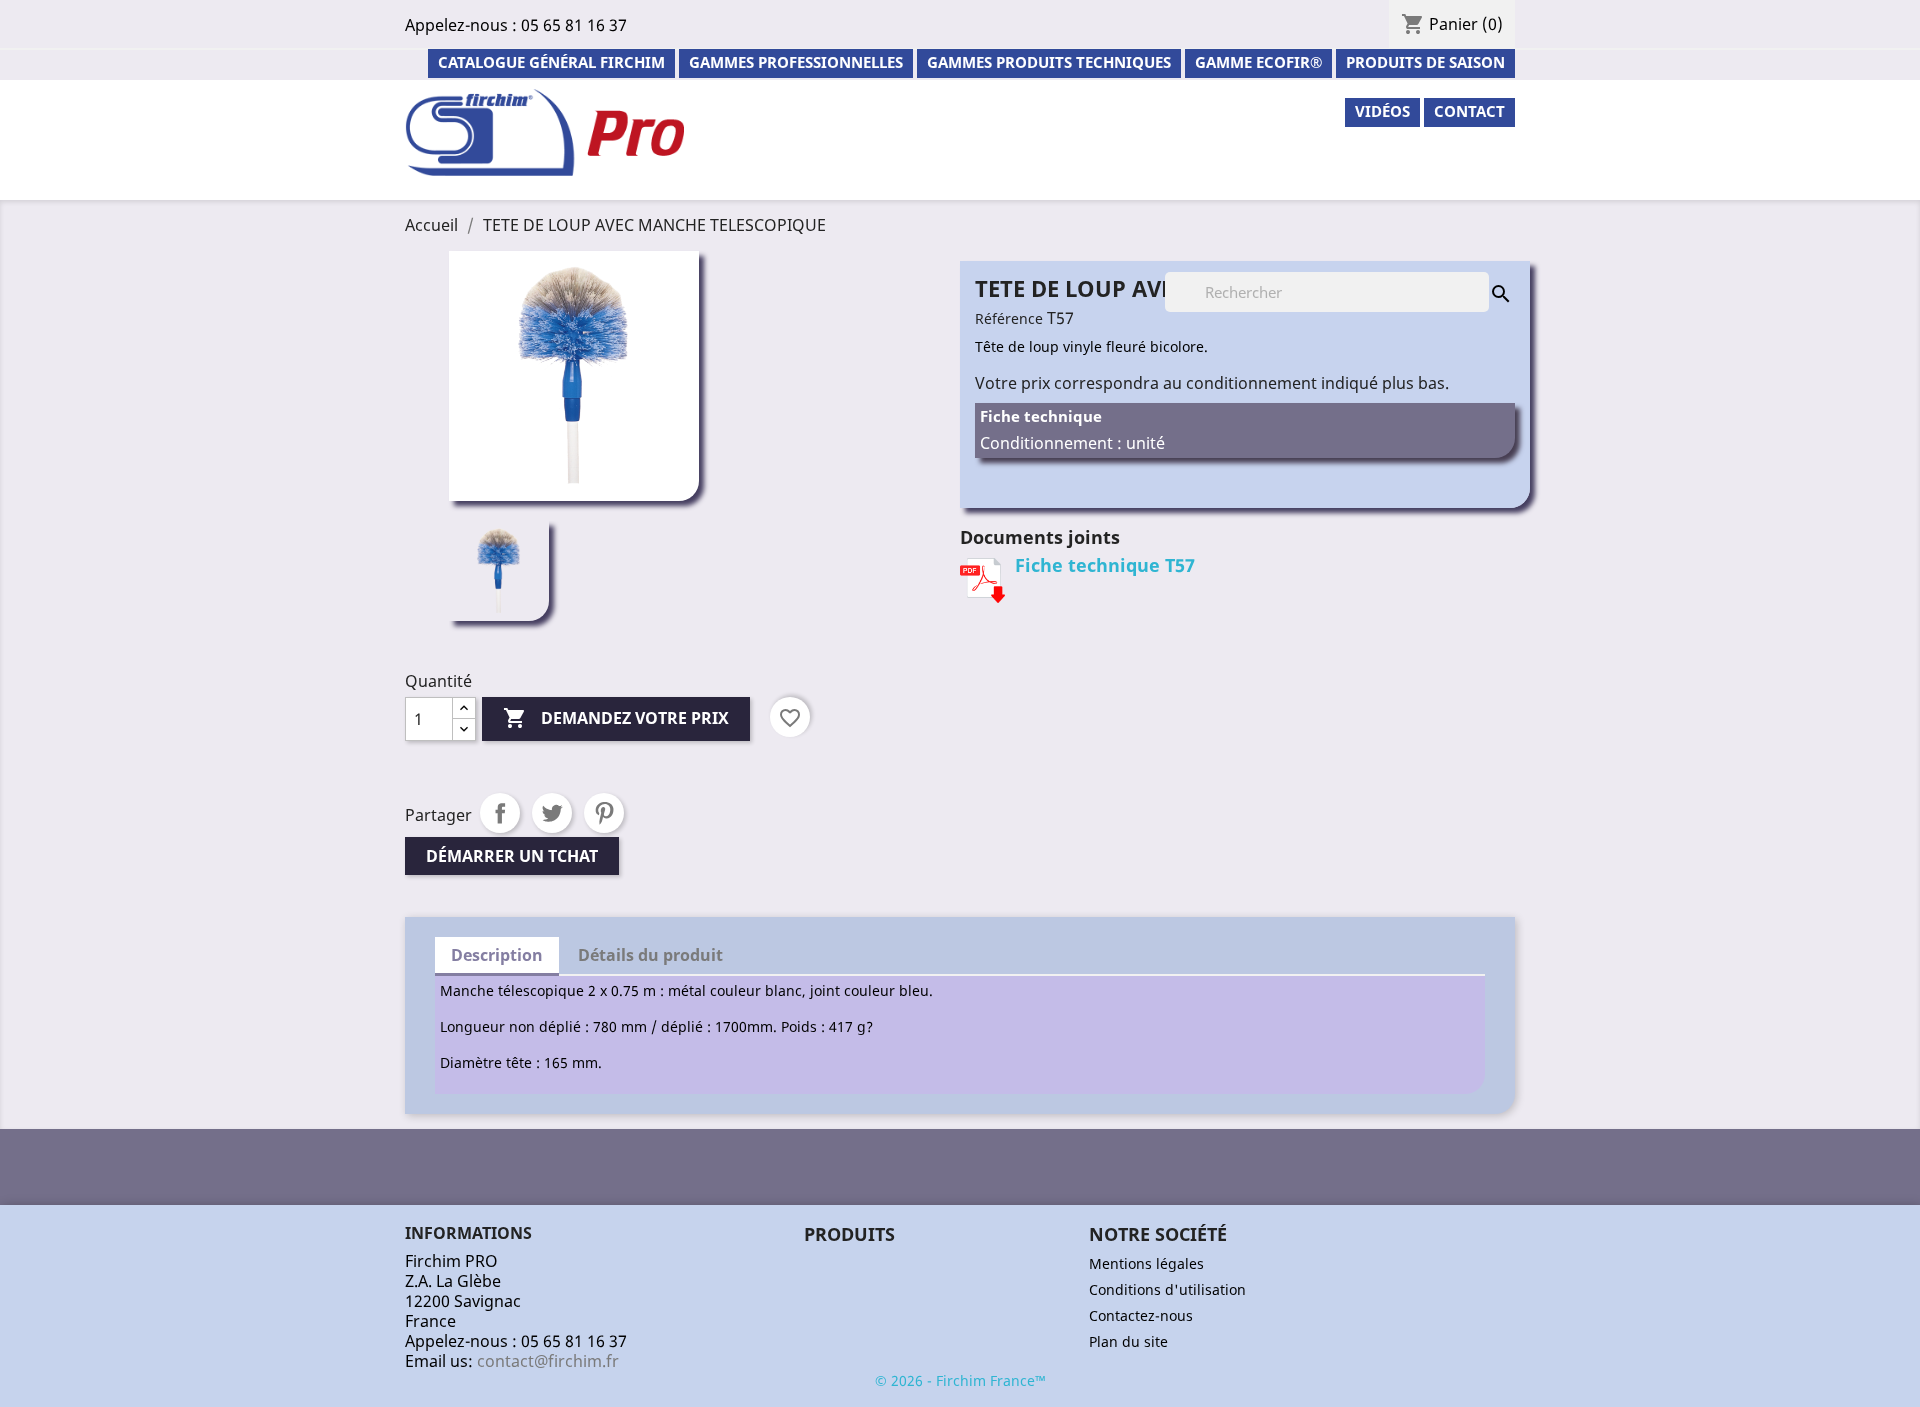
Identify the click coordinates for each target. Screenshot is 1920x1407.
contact (1469, 111)
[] (1481, 274)
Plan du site (1128, 1341)
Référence (1009, 318)
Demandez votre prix (616, 718)
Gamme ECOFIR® (1258, 62)
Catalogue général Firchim (551, 62)
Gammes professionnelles (796, 62)
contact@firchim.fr (548, 1361)
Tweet (552, 813)
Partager (500, 813)
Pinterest (604, 813)
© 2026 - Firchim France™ (960, 1380)
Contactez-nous (1141, 1315)
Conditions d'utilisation (1167, 1289)
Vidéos (1382, 111)
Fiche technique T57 (1105, 565)
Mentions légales (1146, 1263)
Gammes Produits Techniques (1049, 62)
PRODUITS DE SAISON (1425, 62)
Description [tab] (497, 955)
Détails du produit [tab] (650, 955)
